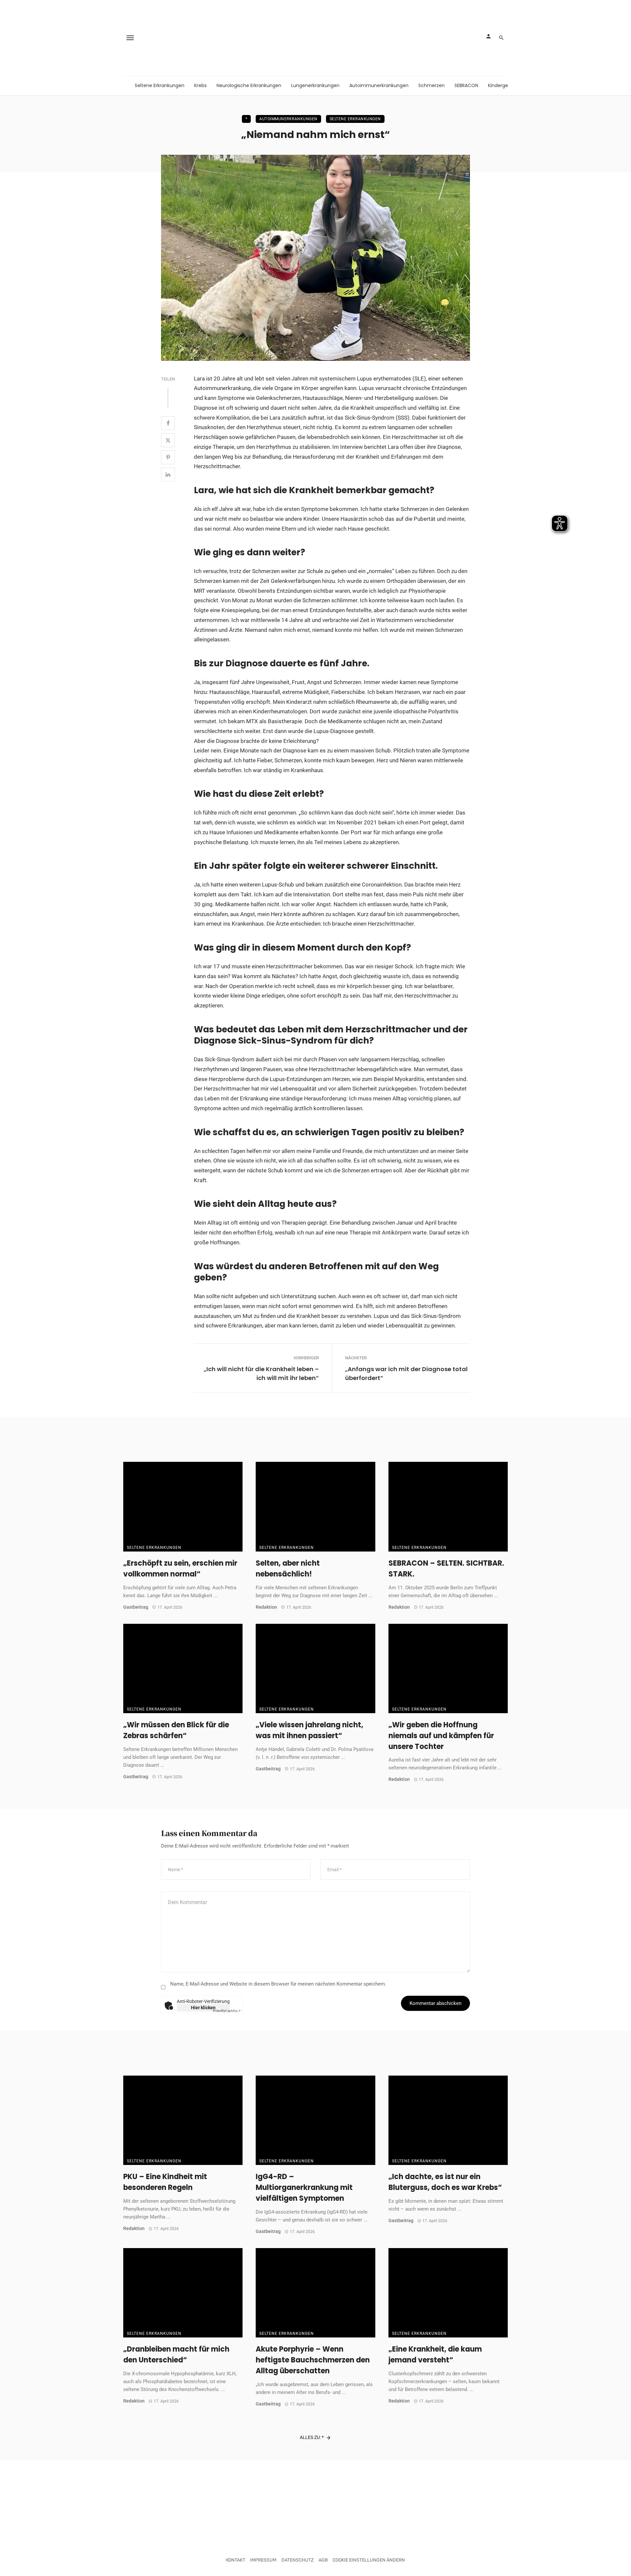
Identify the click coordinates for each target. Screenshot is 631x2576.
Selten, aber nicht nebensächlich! (288, 1569)
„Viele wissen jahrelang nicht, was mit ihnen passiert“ (309, 1730)
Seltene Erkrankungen (160, 85)
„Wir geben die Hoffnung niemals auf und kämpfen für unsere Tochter (441, 1736)
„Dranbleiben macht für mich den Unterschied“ (176, 2355)
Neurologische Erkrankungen (249, 85)
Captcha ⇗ (227, 2011)
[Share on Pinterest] (168, 457)
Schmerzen (432, 85)
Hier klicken (203, 2008)
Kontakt (236, 2560)
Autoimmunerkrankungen (379, 85)
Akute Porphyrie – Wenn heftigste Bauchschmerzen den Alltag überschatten (313, 2360)
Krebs (200, 85)
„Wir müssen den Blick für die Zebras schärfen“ (176, 1730)
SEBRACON (466, 85)
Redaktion (266, 1607)
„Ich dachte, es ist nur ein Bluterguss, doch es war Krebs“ (445, 2182)
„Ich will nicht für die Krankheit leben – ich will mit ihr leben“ (261, 1373)
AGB (323, 2560)
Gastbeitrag (136, 1607)
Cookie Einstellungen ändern (369, 2560)
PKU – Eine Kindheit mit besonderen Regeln (165, 2182)
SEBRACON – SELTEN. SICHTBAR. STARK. (446, 1569)
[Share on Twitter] (168, 440)
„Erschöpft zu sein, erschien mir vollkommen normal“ (180, 1569)
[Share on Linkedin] (168, 474)
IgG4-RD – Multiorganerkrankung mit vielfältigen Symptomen (304, 2187)
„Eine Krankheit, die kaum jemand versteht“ (435, 2355)
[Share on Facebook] (168, 423)
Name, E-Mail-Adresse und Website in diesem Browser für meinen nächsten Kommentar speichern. (278, 1984)
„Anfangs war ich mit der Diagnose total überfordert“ (406, 1373)
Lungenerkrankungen (315, 85)
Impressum (263, 2560)
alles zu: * (312, 2437)
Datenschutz (297, 2560)
